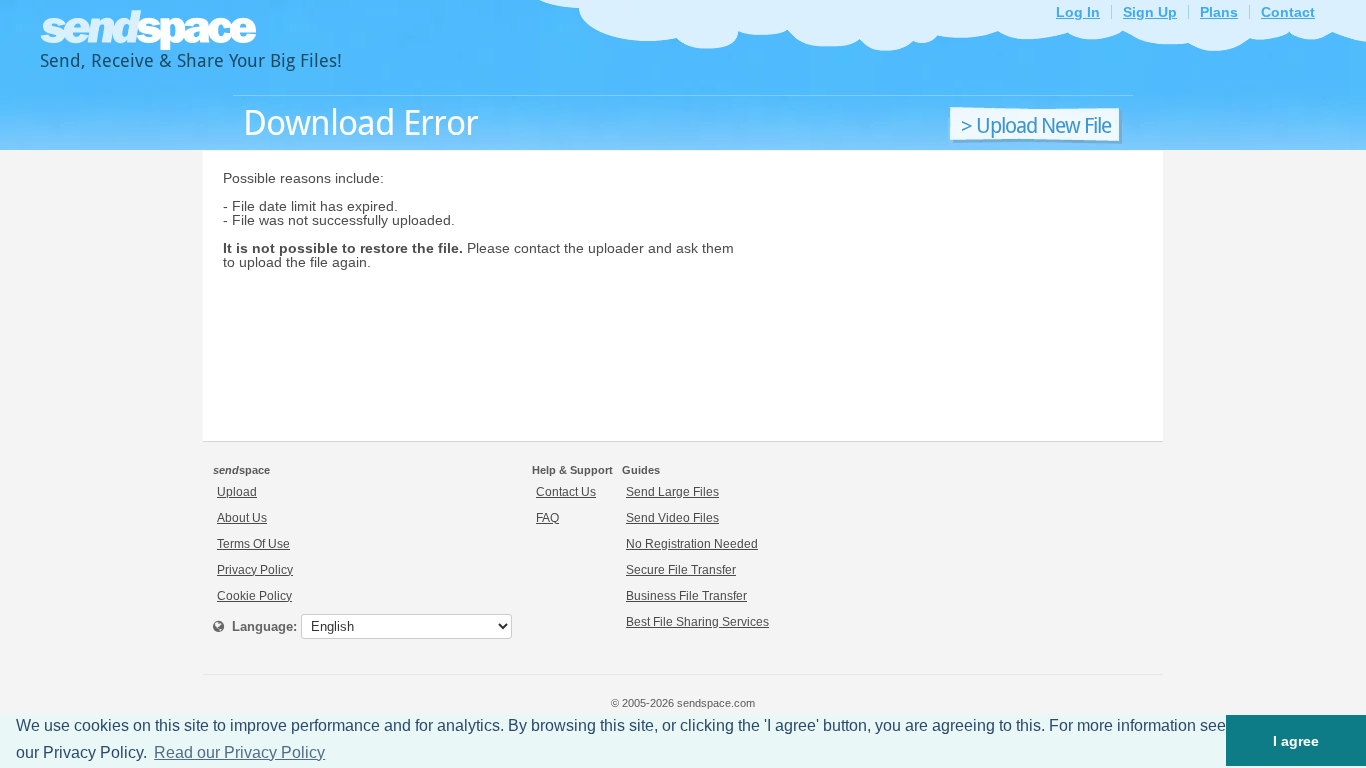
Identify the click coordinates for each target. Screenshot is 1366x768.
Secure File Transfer (681, 570)
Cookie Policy (254, 596)
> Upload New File (1036, 126)
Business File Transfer (686, 596)
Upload (237, 492)
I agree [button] (1296, 741)
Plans (1219, 12)
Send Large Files (672, 492)
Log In (1078, 12)
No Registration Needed (692, 544)
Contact (1288, 12)
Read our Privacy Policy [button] (239, 752)
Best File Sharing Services (697, 622)
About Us (242, 518)
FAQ (547, 518)
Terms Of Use (253, 544)
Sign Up (1150, 12)
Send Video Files (672, 518)
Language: (260, 626)
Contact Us (566, 492)
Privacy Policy (255, 570)
